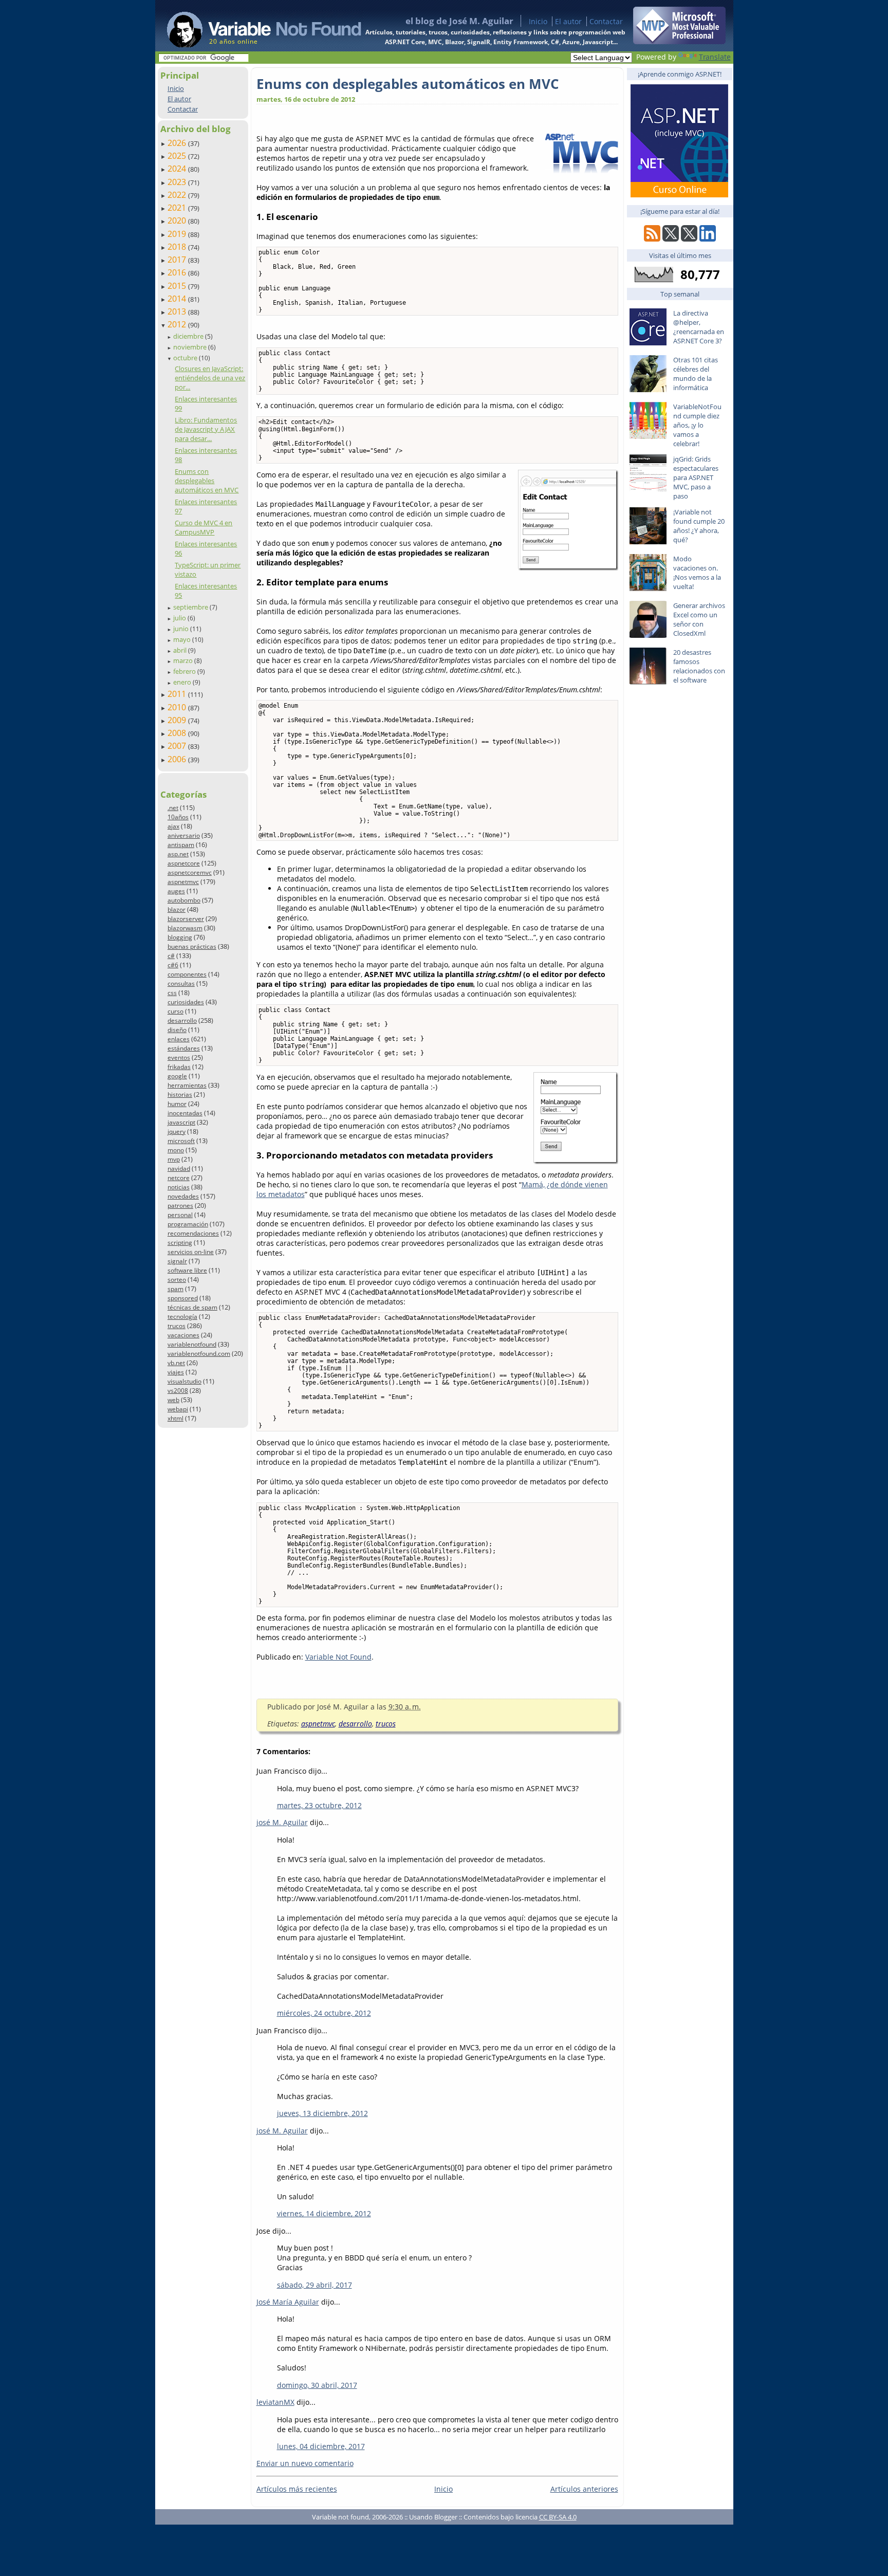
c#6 (173, 965)
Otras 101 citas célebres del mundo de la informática (696, 374)
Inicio (538, 21)
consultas (181, 983)
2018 (178, 247)
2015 (178, 286)
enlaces (179, 1039)
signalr (177, 1261)
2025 (178, 156)
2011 (178, 694)
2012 (178, 324)
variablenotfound (192, 1344)
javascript (181, 1122)
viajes (176, 1372)
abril (181, 650)
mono (176, 1150)
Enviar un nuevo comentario (305, 2463)
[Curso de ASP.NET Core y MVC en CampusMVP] (679, 195)
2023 (178, 182)
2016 (178, 272)
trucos (177, 1326)
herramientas (187, 1085)
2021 (178, 208)
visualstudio (184, 1381)
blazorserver (186, 919)
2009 (178, 720)
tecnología (182, 1317)
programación (188, 1224)
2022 (178, 195)
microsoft (181, 1141)
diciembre (189, 336)
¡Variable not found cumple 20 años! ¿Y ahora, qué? (699, 526)
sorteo (177, 1280)
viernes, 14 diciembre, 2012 (324, 2213)
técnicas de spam (192, 1307)
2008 (178, 733)
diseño (177, 1030)
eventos (179, 1057)
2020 (178, 220)
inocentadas (185, 1113)
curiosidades (186, 1002)
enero (183, 682)
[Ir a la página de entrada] (254, 26)
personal (180, 1215)
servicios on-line (191, 1252)
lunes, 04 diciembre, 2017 (321, 2446)
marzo (184, 660)
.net (173, 808)
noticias (179, 1187)
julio (180, 618)
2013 (178, 311)
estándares (184, 1048)
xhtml (175, 1418)
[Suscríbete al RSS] (652, 239)
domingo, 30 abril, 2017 (317, 2385)
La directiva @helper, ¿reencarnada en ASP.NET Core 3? (699, 327)
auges (176, 891)
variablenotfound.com (199, 1354)
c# (171, 956)
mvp (174, 1159)
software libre (187, 1270)
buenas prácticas (192, 946)
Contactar (606, 21)
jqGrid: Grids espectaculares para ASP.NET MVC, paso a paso (696, 477)
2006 (178, 759)
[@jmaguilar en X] (671, 239)
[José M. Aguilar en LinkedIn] (708, 239)
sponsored (183, 1298)
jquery (177, 1131)
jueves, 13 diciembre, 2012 (322, 2113)
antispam (181, 845)
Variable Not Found (338, 1657)
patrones (180, 1206)
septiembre (191, 607)
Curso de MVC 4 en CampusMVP (203, 527)
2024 (178, 169)
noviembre (191, 347)
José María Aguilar (288, 2302)
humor (177, 1104)
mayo (183, 639)
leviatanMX (275, 2402)
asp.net (178, 854)
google (177, 1076)
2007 (178, 746)
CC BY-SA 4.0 (558, 2517)
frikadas (179, 1067)
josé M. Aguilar (282, 1822)
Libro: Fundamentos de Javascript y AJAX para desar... (206, 429)
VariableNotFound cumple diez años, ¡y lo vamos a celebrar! (697, 425)
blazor (177, 909)
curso (175, 1011)
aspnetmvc (183, 882)
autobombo (184, 900)
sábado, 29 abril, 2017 (314, 2285)
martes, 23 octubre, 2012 (319, 1805)
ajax (173, 826)
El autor (568, 21)
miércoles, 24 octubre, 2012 (324, 2013)
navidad (179, 1169)
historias (180, 1094)
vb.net (176, 1363)
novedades (183, 1196)
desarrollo (182, 1020)
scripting (180, 1243)
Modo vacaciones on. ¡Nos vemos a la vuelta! (697, 573)
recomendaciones (193, 1233)
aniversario (184, 835)
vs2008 (178, 1391)
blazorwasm (185, 928)
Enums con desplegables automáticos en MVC (207, 481)
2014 (178, 299)
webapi (178, 1409)
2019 (178, 234)
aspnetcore (184, 863)
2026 (178, 143)
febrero (185, 671)
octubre (186, 358)
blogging (180, 937)
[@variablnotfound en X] (689, 239)
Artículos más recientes (297, 2489)
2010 (178, 707)
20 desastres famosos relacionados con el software (699, 666)
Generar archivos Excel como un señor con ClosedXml (699, 619)
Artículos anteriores (584, 2489)
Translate (715, 57)
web (173, 1400)
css (172, 993)
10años (178, 817)
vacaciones (183, 1335)
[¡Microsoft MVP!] (679, 41)
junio (182, 629)
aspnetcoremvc (190, 872)
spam (175, 1289)
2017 (178, 260)
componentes (187, 974)
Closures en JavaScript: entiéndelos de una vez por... (210, 378)
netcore (179, 1178)
